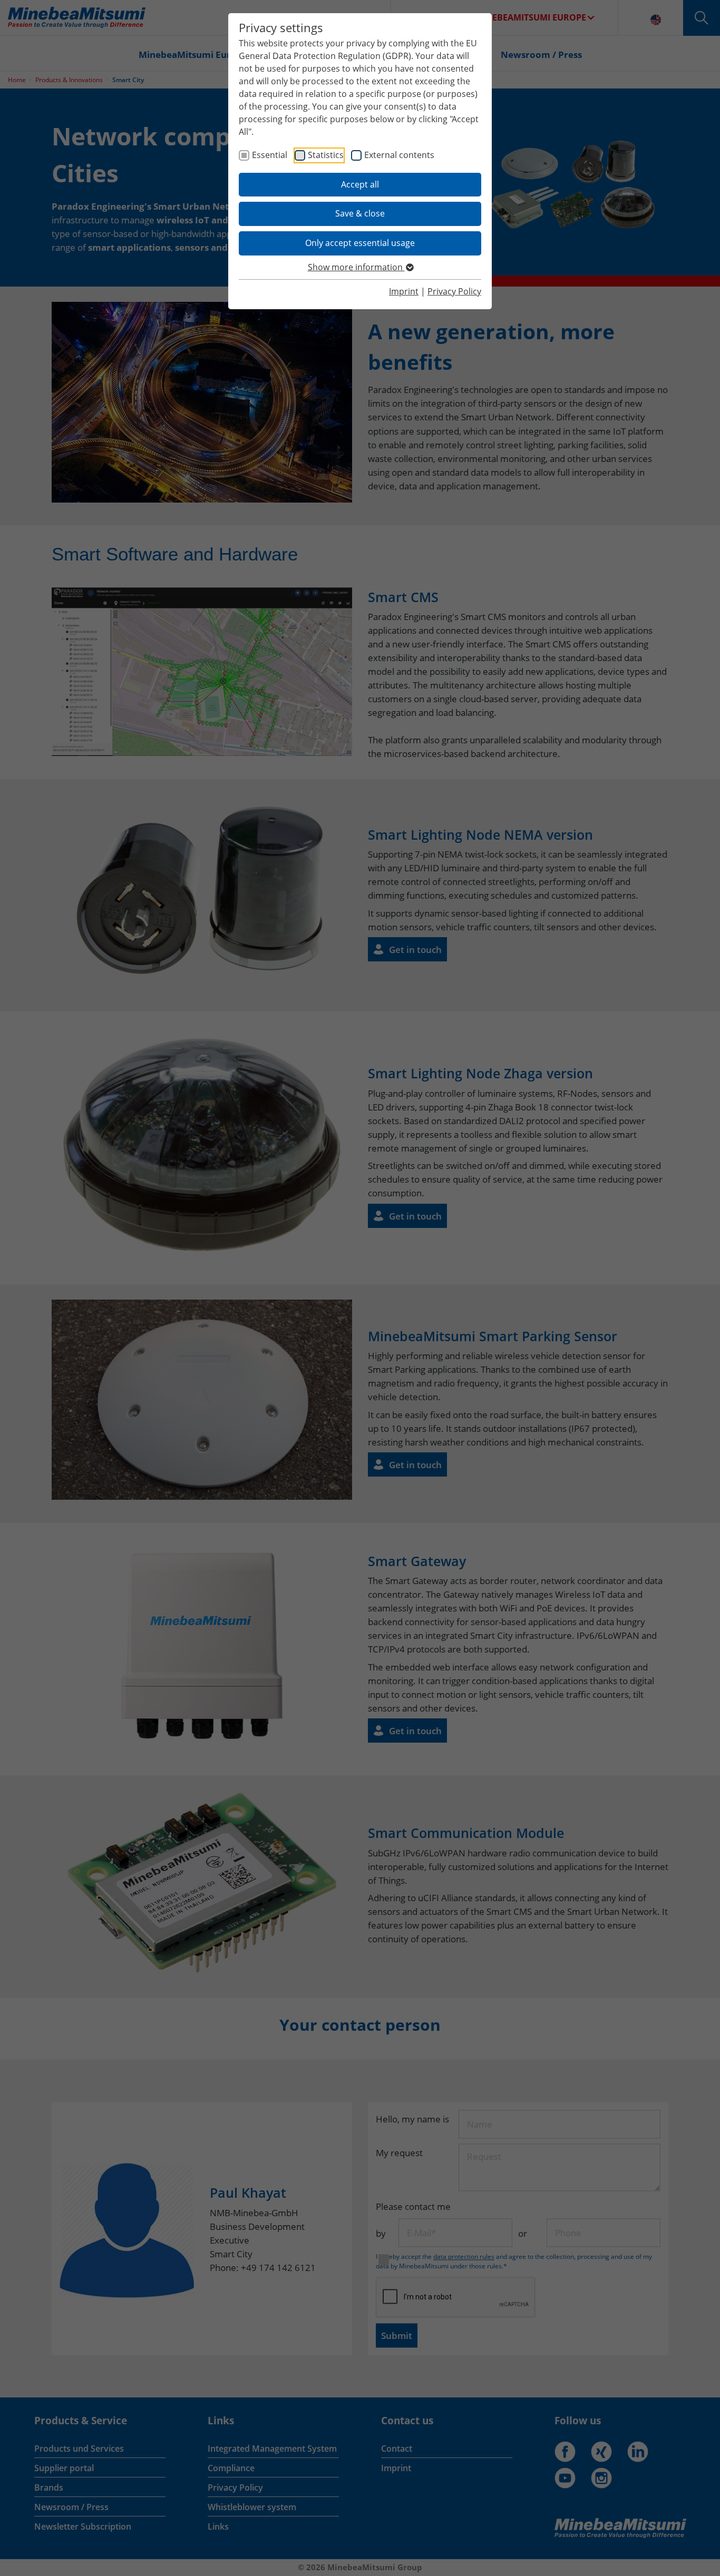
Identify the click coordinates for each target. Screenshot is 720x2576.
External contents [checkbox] (399, 155)
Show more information (356, 267)
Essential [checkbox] (270, 155)
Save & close (360, 213)
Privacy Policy (454, 291)
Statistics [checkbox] (326, 155)
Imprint (404, 291)
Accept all (360, 184)
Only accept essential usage (360, 243)
